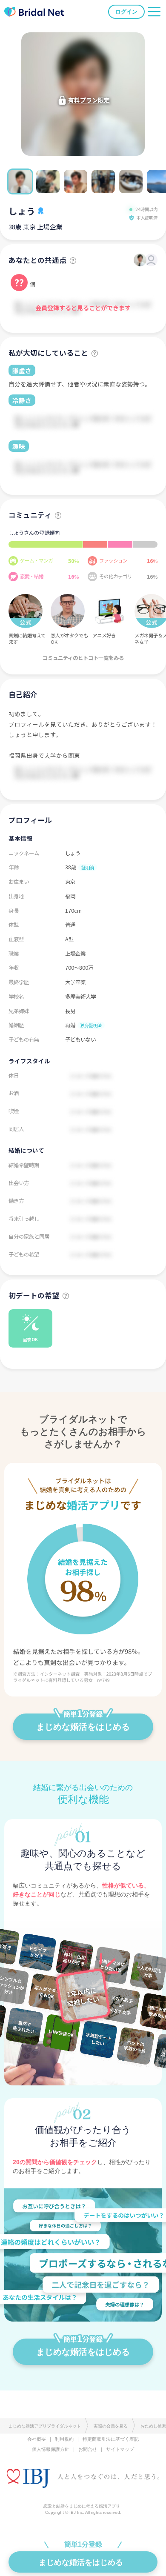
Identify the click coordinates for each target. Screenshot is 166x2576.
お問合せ (88, 2449)
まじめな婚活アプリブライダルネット (45, 2426)
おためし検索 (153, 2426)
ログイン (126, 12)
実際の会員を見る (111, 2426)
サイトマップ (120, 2449)
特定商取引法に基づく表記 (111, 2439)
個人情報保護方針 (51, 2449)
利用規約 (64, 2439)
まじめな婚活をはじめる (83, 1727)
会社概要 (37, 2439)
